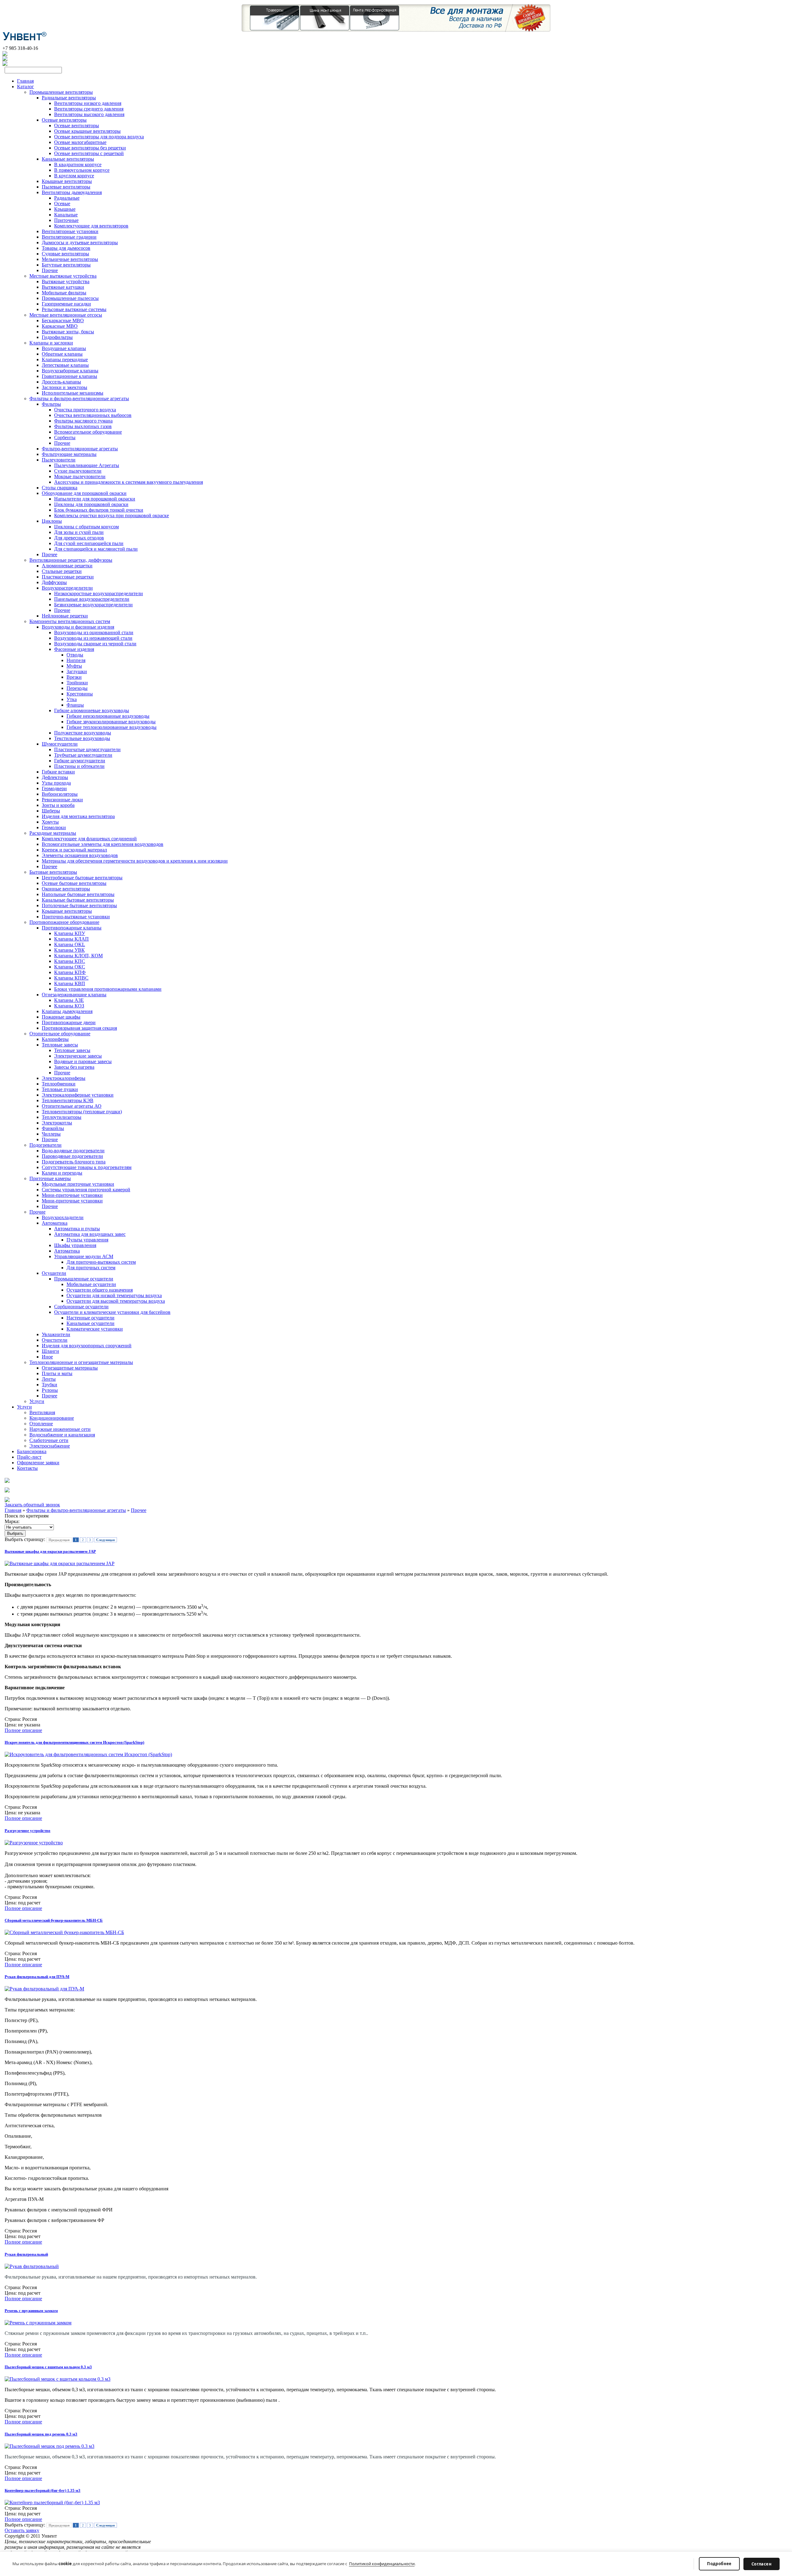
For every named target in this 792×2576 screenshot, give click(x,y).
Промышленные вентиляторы (61, 92)
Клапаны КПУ (70, 933)
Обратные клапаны (62, 354)
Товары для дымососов (66, 248)
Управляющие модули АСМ (84, 1256)
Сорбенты (65, 437)
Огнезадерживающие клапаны (74, 995)
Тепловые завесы (60, 1045)
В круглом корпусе (74, 176)
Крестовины (80, 694)
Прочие (50, 270)
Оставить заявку (22, 2530)
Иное (47, 1357)
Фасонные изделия (74, 649)
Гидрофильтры (57, 337)
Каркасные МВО (60, 326)
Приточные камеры (50, 1178)
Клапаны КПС (70, 961)
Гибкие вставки (58, 772)
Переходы (77, 688)
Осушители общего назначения (100, 1290)
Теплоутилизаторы (62, 1117)
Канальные (66, 215)
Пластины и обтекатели (79, 766)
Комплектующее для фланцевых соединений (89, 839)
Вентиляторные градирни (69, 237)
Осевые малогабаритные (80, 142)
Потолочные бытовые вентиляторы (79, 905)
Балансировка (32, 1451)
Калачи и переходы (62, 1173)
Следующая (105, 1540)
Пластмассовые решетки (68, 577)
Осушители (54, 1273)
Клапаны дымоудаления (67, 1011)
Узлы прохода (56, 783)
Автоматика (55, 1223)
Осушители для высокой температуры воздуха (116, 1301)
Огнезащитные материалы (70, 1368)
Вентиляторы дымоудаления (72, 192)
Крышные (65, 209)
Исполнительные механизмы (73, 393)
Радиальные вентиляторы (69, 98)
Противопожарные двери (69, 1022)
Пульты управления (87, 1240)
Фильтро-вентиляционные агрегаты (80, 449)
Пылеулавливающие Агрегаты (87, 465)
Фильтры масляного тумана (83, 421)
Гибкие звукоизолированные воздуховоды (111, 722)
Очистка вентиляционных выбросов (93, 415)
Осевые (62, 203)
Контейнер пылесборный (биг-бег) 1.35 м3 (43, 2490)
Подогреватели (45, 1145)
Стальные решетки (62, 571)
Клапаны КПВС (71, 978)
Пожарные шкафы (61, 1017)
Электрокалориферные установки (78, 1095)
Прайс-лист (29, 1457)
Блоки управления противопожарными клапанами (108, 989)
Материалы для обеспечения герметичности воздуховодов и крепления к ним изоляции (135, 861)
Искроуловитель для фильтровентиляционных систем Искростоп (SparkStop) (74, 1742)
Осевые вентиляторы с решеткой (89, 153)
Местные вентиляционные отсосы (66, 315)
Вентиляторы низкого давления (88, 103)
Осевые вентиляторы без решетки (90, 148)
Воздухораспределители (67, 588)
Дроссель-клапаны (61, 382)
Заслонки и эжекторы (65, 387)
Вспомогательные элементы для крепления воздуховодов (103, 844)
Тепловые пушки (60, 1089)
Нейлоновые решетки (65, 616)
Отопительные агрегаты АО (72, 1106)
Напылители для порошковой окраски (95, 499)
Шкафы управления (75, 1245)
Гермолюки (54, 827)
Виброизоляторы (60, 794)
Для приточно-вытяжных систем (101, 1262)
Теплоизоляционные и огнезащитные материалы (81, 1362)
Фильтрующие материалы (69, 454)
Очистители (55, 1340)
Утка (72, 699)
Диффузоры (54, 582)
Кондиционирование (52, 1418)
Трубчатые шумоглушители (83, 755)
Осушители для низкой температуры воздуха (114, 1295)
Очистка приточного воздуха (85, 410)
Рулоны (50, 1390)
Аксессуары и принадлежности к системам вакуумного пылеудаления (129, 482)
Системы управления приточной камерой (86, 1190)
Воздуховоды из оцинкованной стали (94, 632)
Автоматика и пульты (77, 1229)
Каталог (26, 87)
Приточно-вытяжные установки (76, 917)
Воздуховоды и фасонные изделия (78, 627)
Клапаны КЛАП (71, 939)
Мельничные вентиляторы (70, 259)
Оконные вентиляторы (66, 889)
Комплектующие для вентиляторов (91, 226)
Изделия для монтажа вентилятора (78, 816)
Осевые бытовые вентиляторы (74, 883)
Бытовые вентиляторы (53, 872)
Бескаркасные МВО (63, 320)
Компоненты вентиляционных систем (70, 621)
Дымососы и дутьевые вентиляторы (80, 242)
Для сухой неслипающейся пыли (89, 543)
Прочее (49, 554)
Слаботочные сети (49, 1440)
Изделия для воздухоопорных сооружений (87, 1346)
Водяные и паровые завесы (83, 1061)
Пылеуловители (59, 460)
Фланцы (75, 705)
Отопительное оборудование (60, 1034)
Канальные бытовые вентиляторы (78, 900)
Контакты (27, 1468)
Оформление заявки (38, 1463)
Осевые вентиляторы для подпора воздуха (99, 137)
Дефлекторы (55, 777)
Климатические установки (95, 1329)
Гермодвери (54, 788)
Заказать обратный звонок (32, 1505)
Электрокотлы (57, 1123)
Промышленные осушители (84, 1279)
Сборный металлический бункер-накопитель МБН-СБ (54, 1920)
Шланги (50, 1351)
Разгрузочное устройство (28, 1831)
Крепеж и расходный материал (74, 850)
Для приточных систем (91, 1268)
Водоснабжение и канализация (62, 1435)
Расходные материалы (53, 833)
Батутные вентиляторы (66, 265)
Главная (25, 81)
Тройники (77, 683)
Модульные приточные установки (78, 1184)
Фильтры (51, 404)
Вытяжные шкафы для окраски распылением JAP (50, 1551)
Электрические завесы (78, 1056)
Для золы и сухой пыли (79, 532)
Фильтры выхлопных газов (83, 426)
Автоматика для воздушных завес (90, 1234)
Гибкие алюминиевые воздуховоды (92, 710)
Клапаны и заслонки (51, 343)
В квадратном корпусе (78, 165)
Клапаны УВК (69, 950)
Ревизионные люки (62, 800)
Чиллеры (51, 1134)
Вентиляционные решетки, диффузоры (71, 560)
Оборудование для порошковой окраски (84, 493)
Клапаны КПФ (70, 972)
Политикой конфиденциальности (382, 2564)
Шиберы (51, 811)
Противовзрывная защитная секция (79, 1028)
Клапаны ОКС (70, 967)
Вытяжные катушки (63, 287)
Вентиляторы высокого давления (89, 114)
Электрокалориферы (64, 1078)
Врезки (74, 677)
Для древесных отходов (79, 538)
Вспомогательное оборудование (88, 432)
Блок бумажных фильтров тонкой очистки (99, 510)
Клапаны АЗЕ (69, 1000)
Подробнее (719, 2564)
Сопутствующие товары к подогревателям (87, 1167)
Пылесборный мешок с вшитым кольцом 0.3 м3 (48, 2367)
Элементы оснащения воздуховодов (80, 855)
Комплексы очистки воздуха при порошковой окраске (112, 515)
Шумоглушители (60, 744)
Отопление (41, 1424)
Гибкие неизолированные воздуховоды (108, 716)
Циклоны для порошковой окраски (91, 504)
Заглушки (77, 671)
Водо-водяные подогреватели (73, 1151)
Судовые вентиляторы (65, 254)
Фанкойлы (53, 1128)
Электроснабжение (50, 1446)
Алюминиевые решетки (67, 566)
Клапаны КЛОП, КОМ (78, 956)
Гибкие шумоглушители (80, 761)
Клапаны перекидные (65, 359)
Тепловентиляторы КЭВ (68, 1100)
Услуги (37, 1401)
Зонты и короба (58, 805)
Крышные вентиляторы (67, 181)
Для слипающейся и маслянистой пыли (96, 549)
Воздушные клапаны (64, 348)
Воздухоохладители (63, 1217)
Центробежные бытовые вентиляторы (82, 878)
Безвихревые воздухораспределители (93, 605)
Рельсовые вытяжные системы (74, 309)
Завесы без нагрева (74, 1067)
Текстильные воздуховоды (82, 738)
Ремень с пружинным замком (31, 2311)
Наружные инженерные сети (60, 1429)
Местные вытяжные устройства (63, 276)
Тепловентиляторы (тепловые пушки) (82, 1112)
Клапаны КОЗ (69, 1006)
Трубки (49, 1385)
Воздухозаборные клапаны (70, 371)
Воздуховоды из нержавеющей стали (93, 638)
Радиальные (67, 198)
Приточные (66, 220)
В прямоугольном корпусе (82, 170)
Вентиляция (42, 1412)
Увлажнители (56, 1334)
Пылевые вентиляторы (66, 187)
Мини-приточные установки (72, 1195)
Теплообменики (59, 1084)
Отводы (75, 655)
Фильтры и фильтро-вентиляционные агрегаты (79, 398)
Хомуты (50, 822)
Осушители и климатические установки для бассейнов (112, 1312)
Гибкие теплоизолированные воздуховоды (112, 727)
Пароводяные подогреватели (72, 1156)
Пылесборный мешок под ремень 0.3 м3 (41, 2434)
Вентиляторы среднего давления (89, 109)
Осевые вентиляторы (64, 120)
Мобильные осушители (91, 1284)
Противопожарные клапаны (72, 928)
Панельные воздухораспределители (92, 599)
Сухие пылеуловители (78, 471)
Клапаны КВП (70, 983)
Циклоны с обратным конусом (86, 527)
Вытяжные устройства (66, 281)
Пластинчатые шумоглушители (87, 749)
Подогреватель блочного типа (74, 1162)
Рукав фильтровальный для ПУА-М (37, 1977)
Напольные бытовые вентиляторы (78, 894)
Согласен (762, 2564)
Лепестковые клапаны (65, 365)
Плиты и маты (57, 1373)
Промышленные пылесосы (70, 298)
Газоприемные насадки (66, 304)
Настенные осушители (90, 1318)
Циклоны (52, 521)
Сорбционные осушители (81, 1307)
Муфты (74, 666)
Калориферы (55, 1039)
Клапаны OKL (70, 944)
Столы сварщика (60, 488)
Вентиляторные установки (70, 231)
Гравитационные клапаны (69, 376)
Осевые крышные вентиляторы (87, 131)
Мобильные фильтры (64, 293)
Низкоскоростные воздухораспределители (99, 593)
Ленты (49, 1379)
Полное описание (23, 1730)
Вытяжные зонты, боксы (68, 332)
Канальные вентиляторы (68, 159)
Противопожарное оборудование (64, 922)
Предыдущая (59, 1540)
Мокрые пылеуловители (80, 476)
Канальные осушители (90, 1323)
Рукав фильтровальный (26, 2254)
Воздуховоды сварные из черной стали (95, 644)
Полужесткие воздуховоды (83, 733)
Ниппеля (76, 660)
